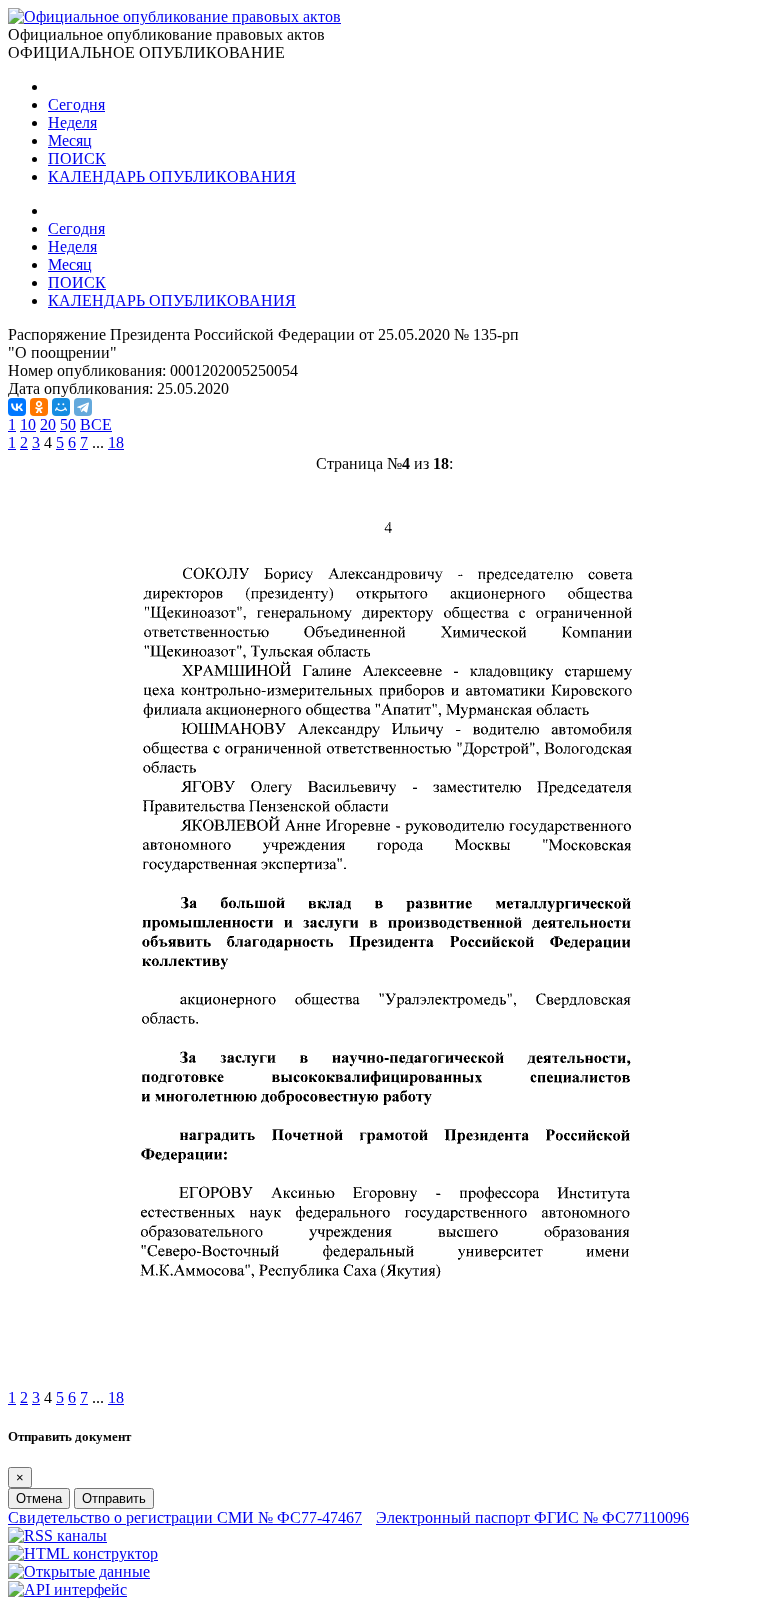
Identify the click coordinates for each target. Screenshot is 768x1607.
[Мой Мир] (61, 407)
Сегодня (76, 104)
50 (68, 424)
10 (28, 424)
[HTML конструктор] (83, 1553)
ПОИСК (77, 158)
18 (116, 442)
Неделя (72, 122)
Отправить (114, 1498)
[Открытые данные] (79, 1571)
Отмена (39, 1498)
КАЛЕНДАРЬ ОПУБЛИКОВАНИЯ (172, 176)
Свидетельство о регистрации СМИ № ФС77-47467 (185, 1517)
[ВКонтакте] (17, 407)
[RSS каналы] (57, 1535)
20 (48, 424)
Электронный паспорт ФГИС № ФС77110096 (532, 1517)
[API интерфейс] (67, 1589)
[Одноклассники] (39, 407)
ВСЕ (96, 424)
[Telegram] (83, 407)
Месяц (70, 140)
